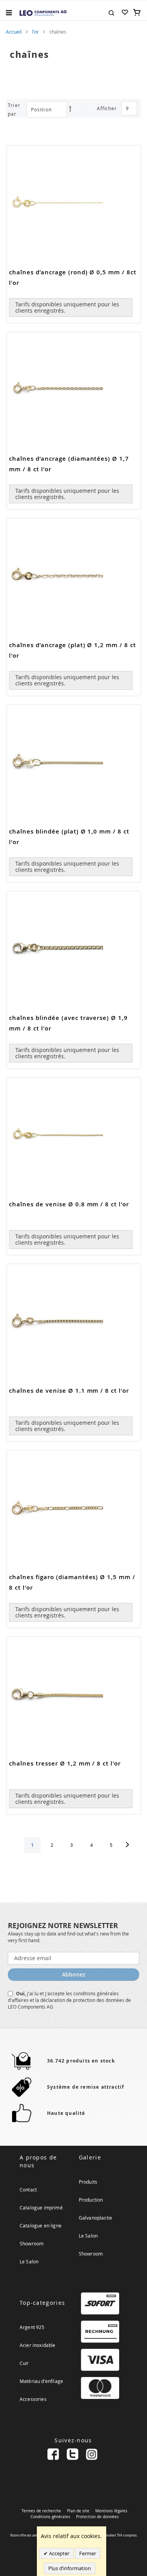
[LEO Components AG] (43, 13)
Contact (28, 2190)
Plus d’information (70, 2568)
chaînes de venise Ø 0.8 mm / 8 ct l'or (69, 1204)
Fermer (88, 2553)
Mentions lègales (111, 2511)
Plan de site (78, 2511)
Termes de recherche (41, 2511)
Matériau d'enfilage (41, 2381)
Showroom (32, 2243)
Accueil (14, 32)
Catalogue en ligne (41, 2225)
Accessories (33, 2399)
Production (91, 2200)
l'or (35, 32)
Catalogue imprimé (41, 2207)
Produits (88, 2182)
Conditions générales (50, 2517)
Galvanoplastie (95, 2218)
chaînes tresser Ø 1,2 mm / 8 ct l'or (65, 1763)
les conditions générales (92, 1993)
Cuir (24, 2363)
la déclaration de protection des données (80, 2000)
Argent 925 (32, 2327)
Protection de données (97, 2517)
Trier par (14, 109)
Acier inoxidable (38, 2345)
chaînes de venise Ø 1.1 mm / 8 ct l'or (69, 1391)
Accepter (59, 2553)
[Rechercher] (111, 12)
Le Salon (29, 2261)
